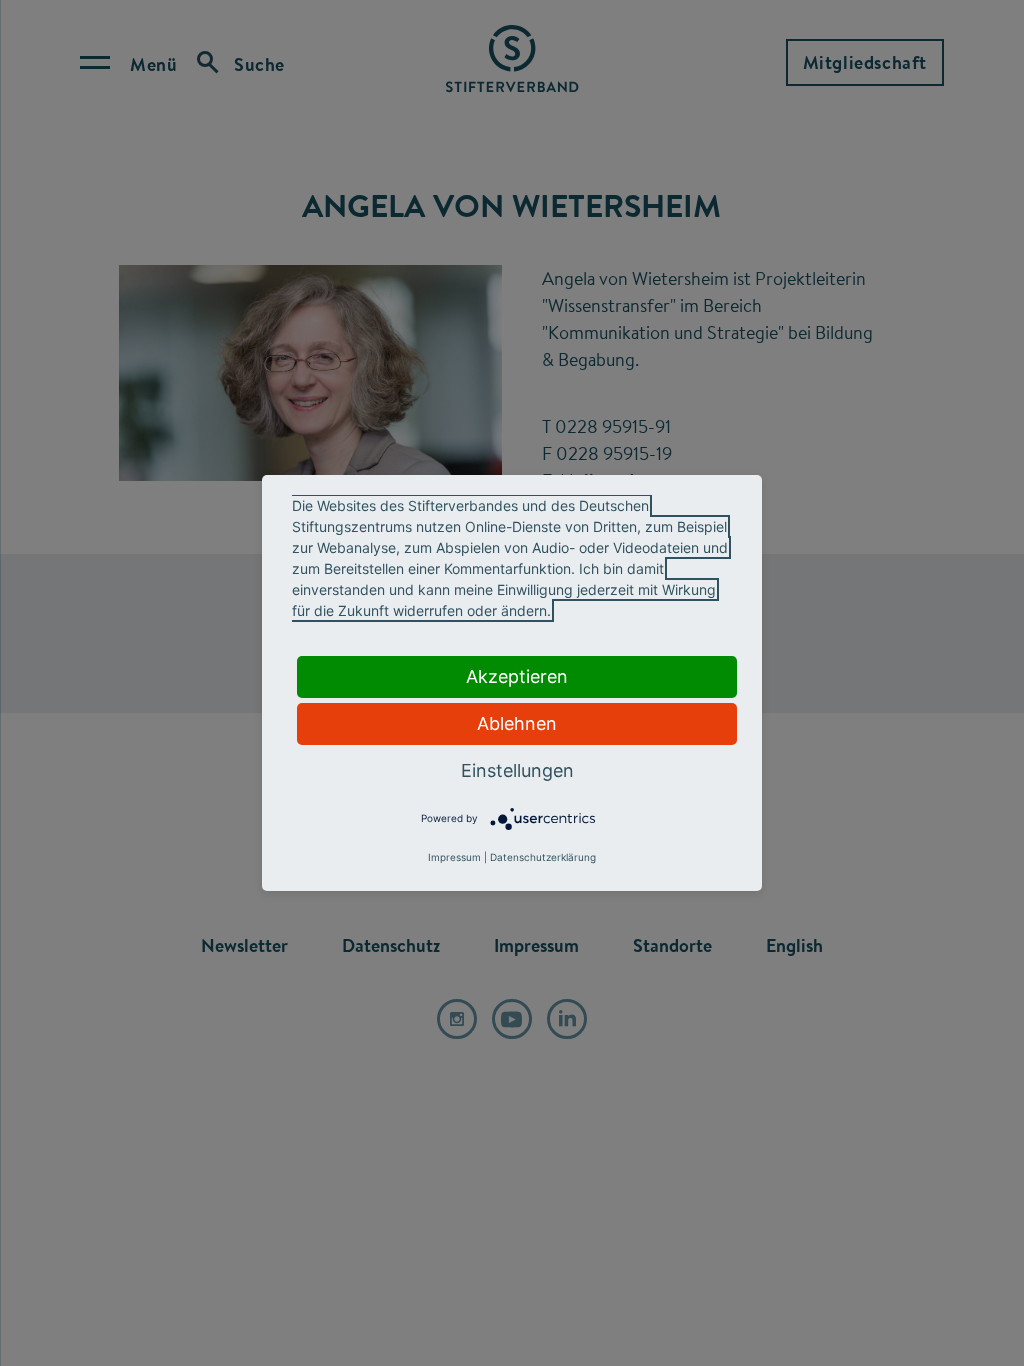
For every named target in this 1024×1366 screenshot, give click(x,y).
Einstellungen (517, 770)
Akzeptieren (517, 676)
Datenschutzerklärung (543, 857)
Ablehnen (517, 723)
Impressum (454, 857)
